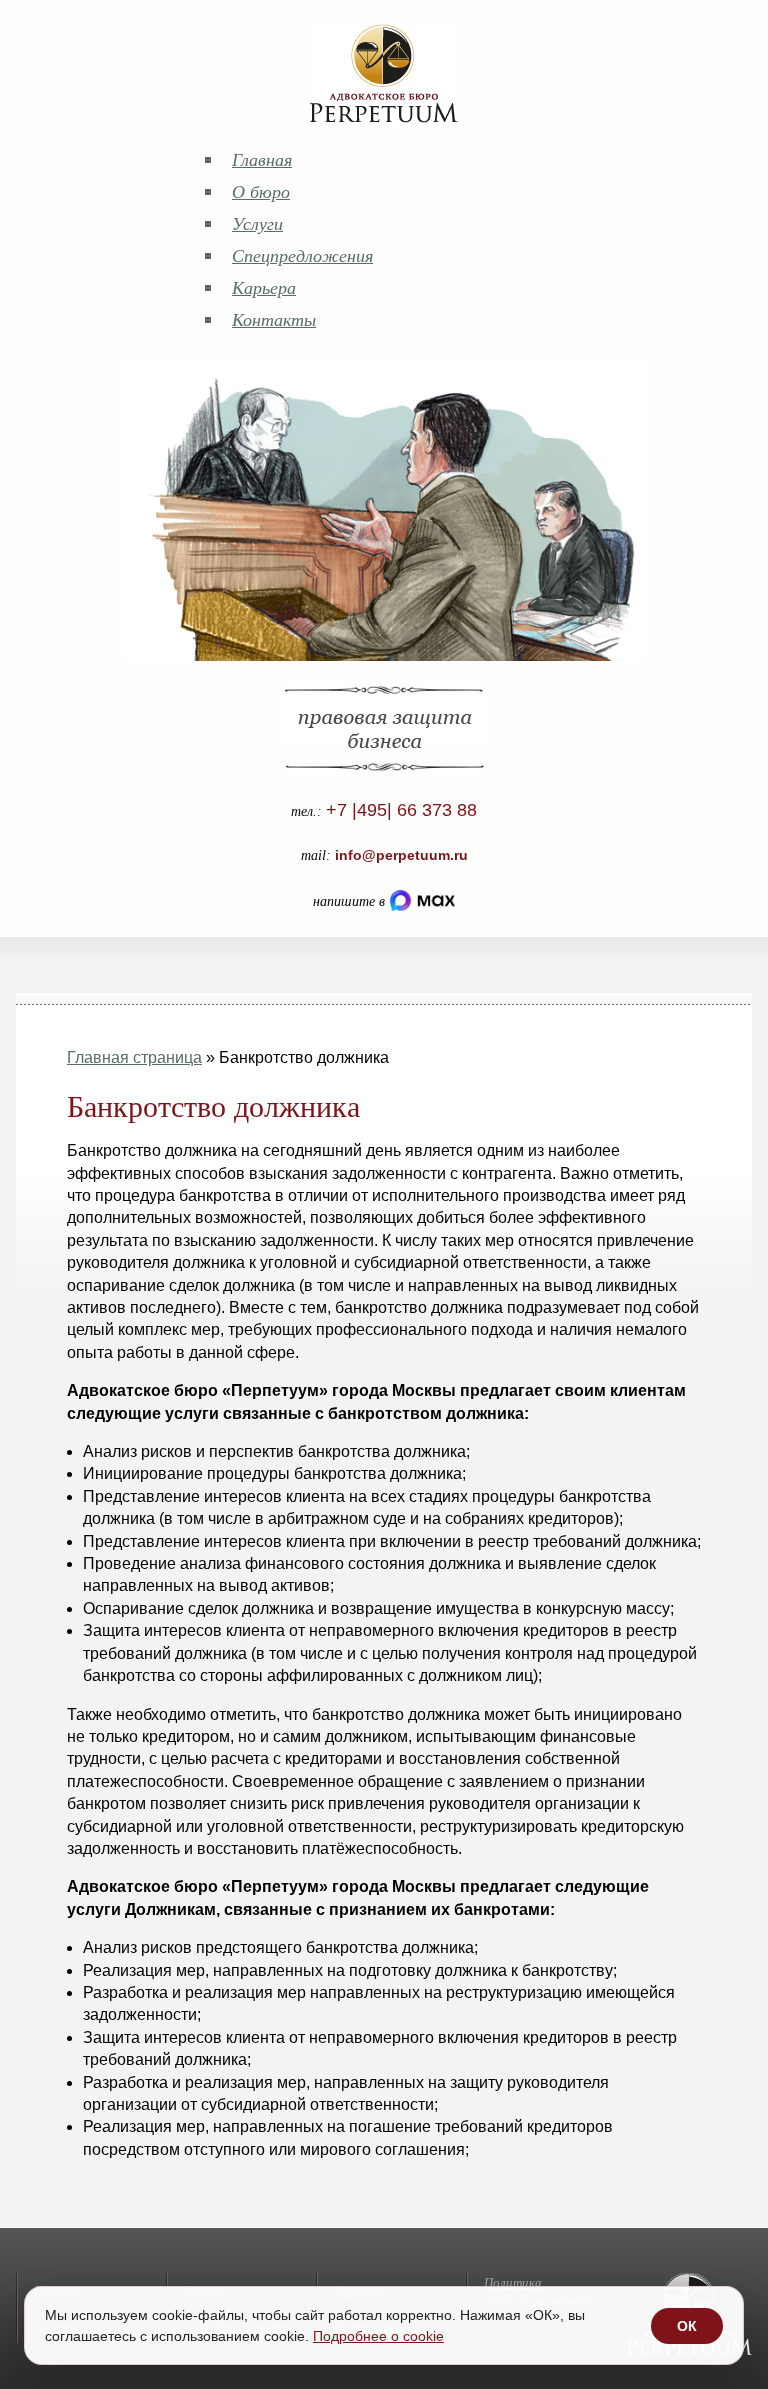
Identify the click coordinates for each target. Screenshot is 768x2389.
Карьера (264, 287)
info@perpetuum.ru (401, 855)
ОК (687, 2326)
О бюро (261, 191)
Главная (262, 159)
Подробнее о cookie (378, 2336)
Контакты (274, 319)
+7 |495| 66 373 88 (401, 810)
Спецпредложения (302, 255)
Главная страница (134, 1057)
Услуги (257, 223)
